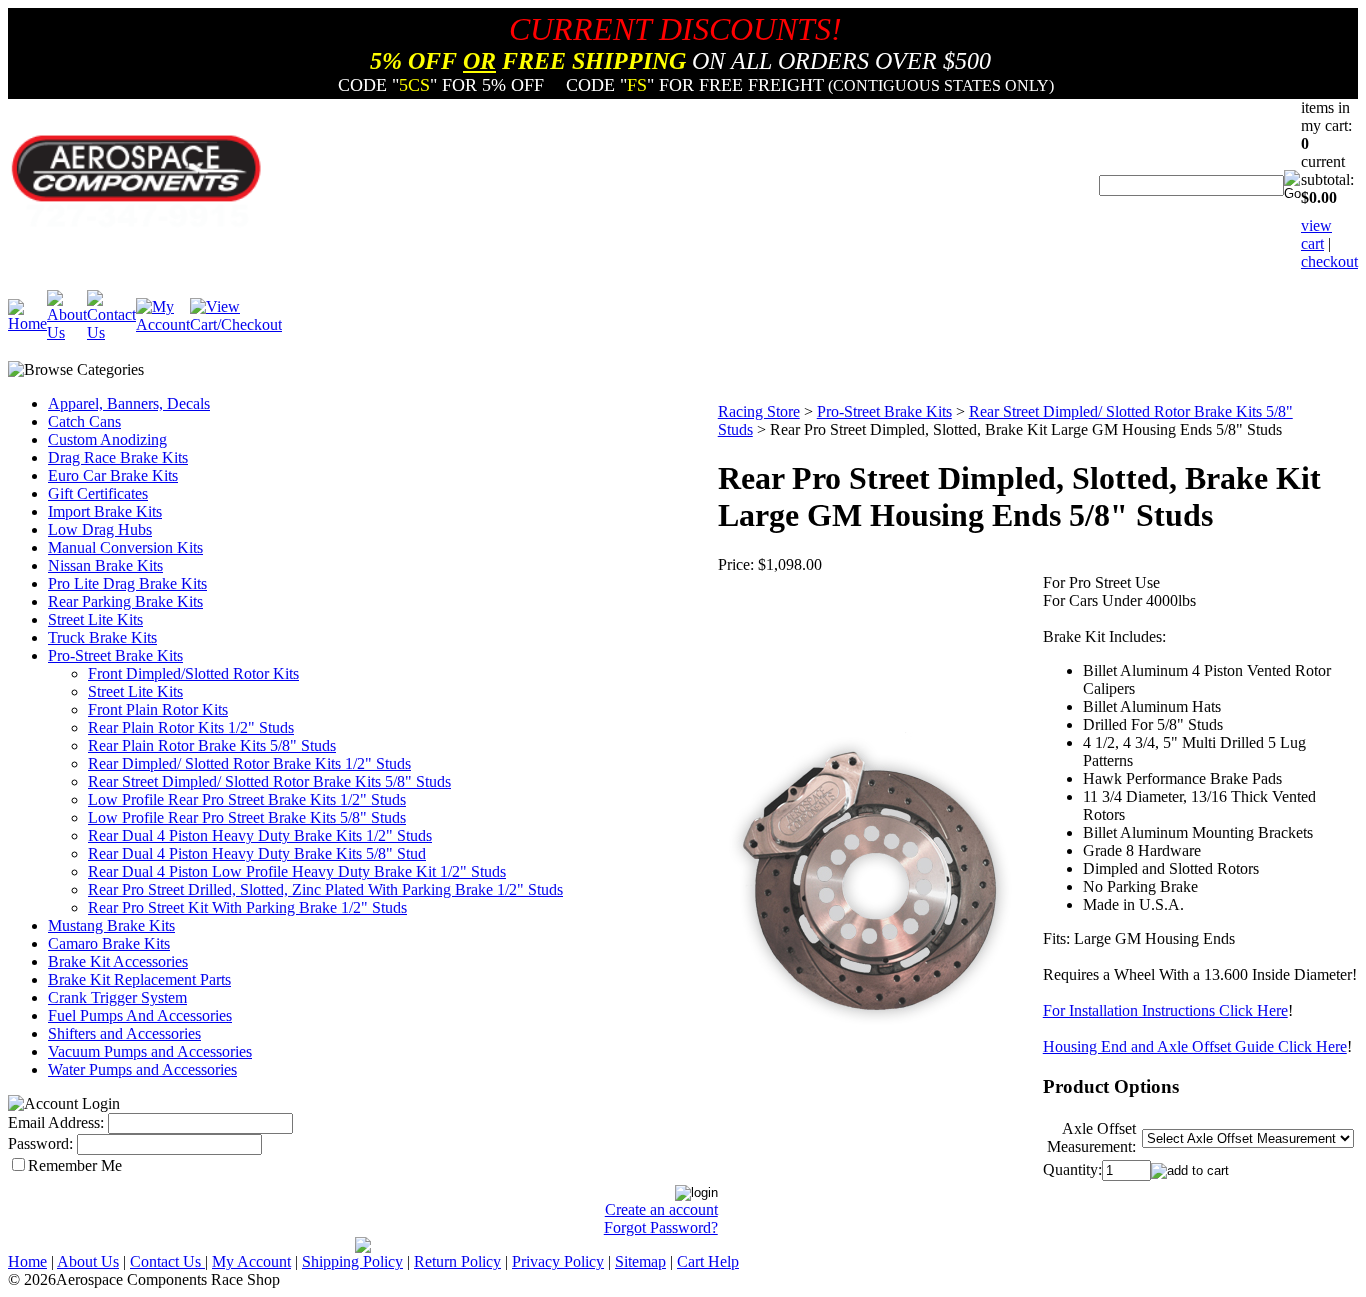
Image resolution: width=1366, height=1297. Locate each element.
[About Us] (67, 332)
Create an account (661, 1209)
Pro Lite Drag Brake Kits (127, 583)
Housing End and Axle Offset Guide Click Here (1195, 1046)
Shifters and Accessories (124, 1033)
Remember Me (75, 1165)
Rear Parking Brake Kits (125, 601)
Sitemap (640, 1261)
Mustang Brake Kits (111, 925)
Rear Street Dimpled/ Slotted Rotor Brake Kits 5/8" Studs (269, 781)
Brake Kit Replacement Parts (139, 979)
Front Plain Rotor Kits (158, 709)
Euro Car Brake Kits (113, 475)
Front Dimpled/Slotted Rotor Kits (193, 673)
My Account (251, 1261)
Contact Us (167, 1261)
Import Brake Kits (105, 511)
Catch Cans (84, 421)
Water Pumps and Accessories (142, 1069)
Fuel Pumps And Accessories (140, 1015)
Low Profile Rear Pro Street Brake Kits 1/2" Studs (247, 799)
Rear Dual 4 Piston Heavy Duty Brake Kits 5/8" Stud (257, 853)
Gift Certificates (98, 493)
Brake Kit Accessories (118, 961)
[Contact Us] (111, 332)
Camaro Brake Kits (109, 943)
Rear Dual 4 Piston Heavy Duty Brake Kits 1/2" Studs (260, 835)
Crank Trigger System (117, 997)
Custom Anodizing (107, 439)
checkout (1329, 261)
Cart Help (708, 1261)
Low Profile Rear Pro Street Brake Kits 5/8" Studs (247, 817)
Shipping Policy (352, 1261)
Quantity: (1072, 1169)
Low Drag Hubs (100, 529)
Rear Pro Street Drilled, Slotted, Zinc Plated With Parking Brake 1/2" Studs (325, 889)
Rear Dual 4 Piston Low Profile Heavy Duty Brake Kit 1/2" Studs (297, 871)
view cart (1316, 234)
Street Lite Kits (95, 619)
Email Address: (56, 1122)
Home (27, 1261)
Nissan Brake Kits (105, 565)
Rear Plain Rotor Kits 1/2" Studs (191, 727)
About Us (88, 1261)
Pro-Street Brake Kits (115, 655)
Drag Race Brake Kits (118, 457)
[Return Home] (27, 323)
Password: (40, 1143)
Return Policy (457, 1261)
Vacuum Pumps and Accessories (150, 1051)
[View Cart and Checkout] (236, 324)
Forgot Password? (661, 1227)
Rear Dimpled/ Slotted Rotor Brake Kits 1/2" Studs (249, 763)
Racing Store (759, 411)
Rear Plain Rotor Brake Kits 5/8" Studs (212, 745)
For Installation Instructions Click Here (1165, 1010)
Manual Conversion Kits (125, 547)
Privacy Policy (558, 1261)
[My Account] (163, 324)
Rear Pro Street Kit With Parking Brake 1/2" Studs (247, 907)
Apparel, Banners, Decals (129, 403)
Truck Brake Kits (102, 637)
